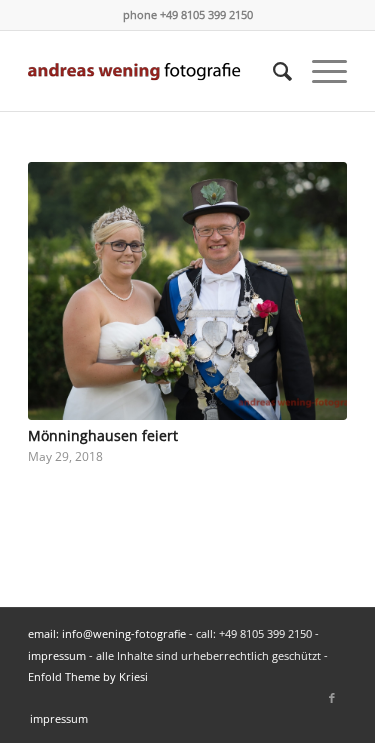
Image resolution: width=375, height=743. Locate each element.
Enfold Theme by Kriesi (88, 676)
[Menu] (319, 71)
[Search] (272, 71)
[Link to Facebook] (332, 698)
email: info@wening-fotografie (107, 633)
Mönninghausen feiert (103, 435)
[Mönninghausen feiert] (187, 291)
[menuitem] (272, 71)
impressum (57, 655)
